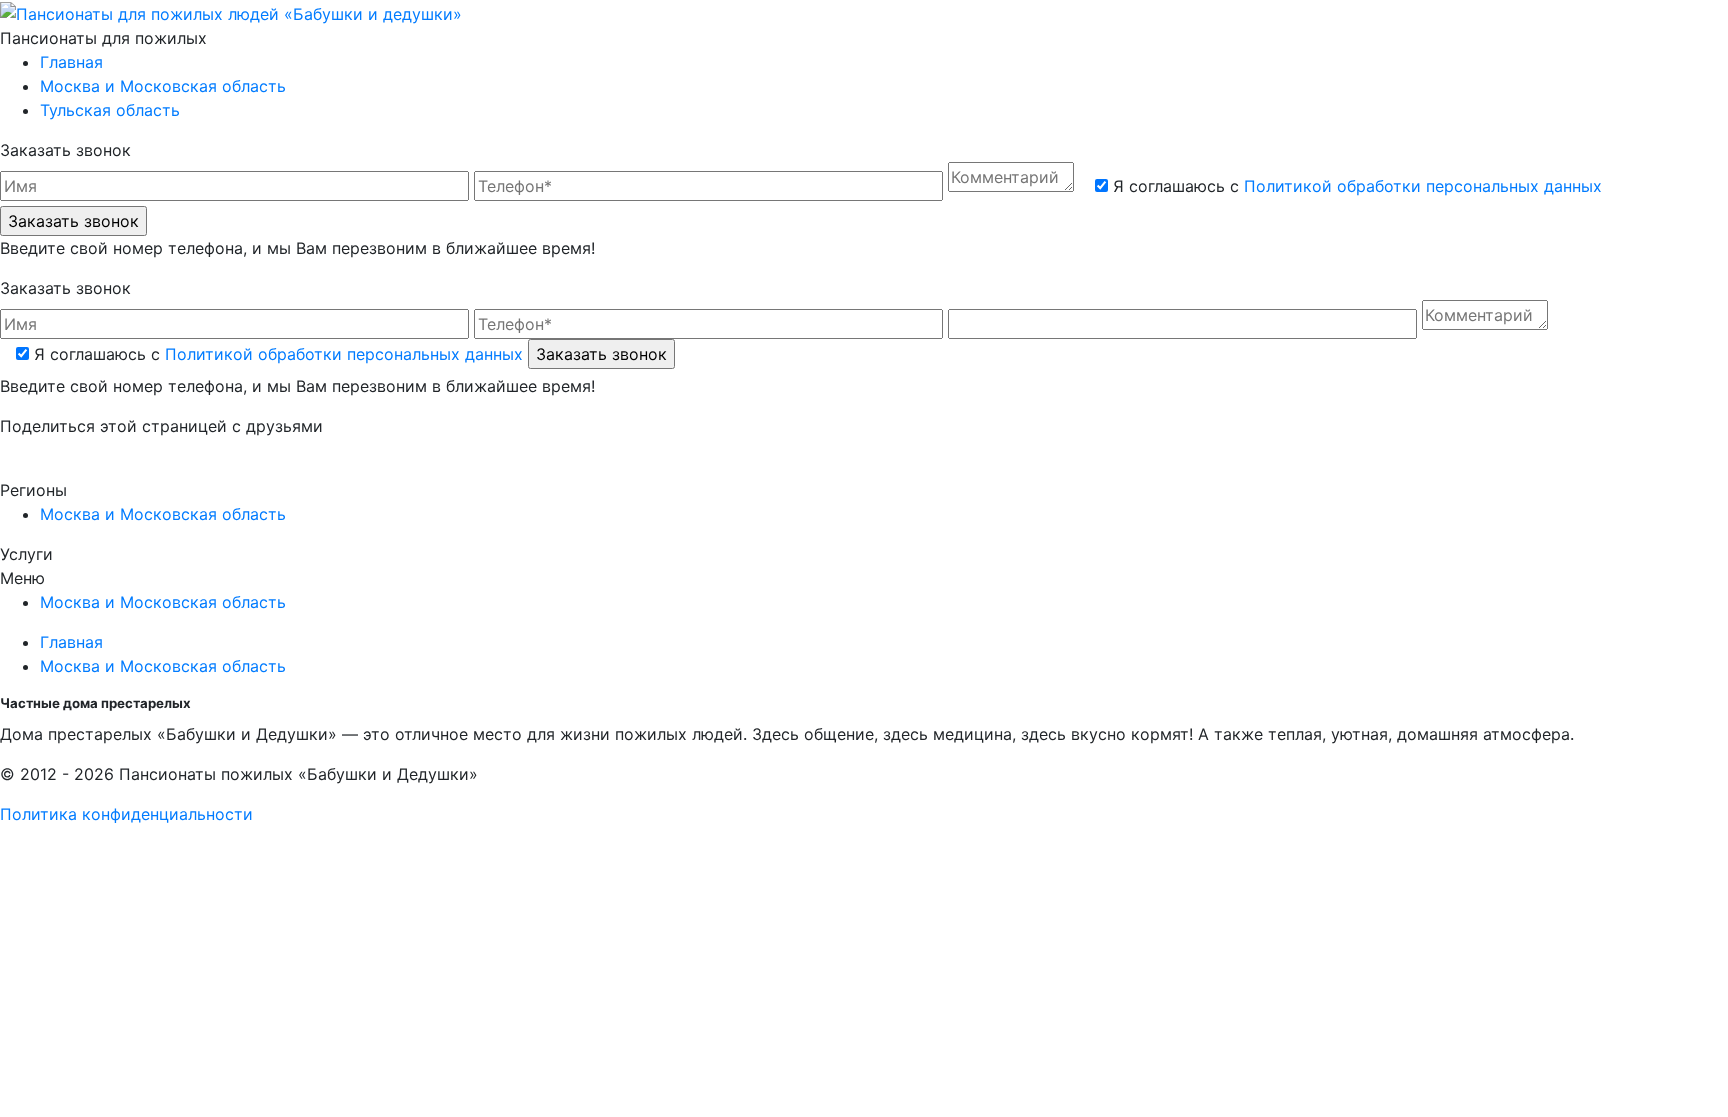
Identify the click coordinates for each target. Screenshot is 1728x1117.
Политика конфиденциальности (126, 814)
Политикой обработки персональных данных (1423, 186)
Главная (71, 62)
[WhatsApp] (42, 466)
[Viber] (59, 466)
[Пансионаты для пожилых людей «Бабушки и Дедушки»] (231, 12)
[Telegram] (74, 466)
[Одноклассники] (25, 466)
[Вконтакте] (8, 466)
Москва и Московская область (163, 86)
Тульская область (110, 110)
